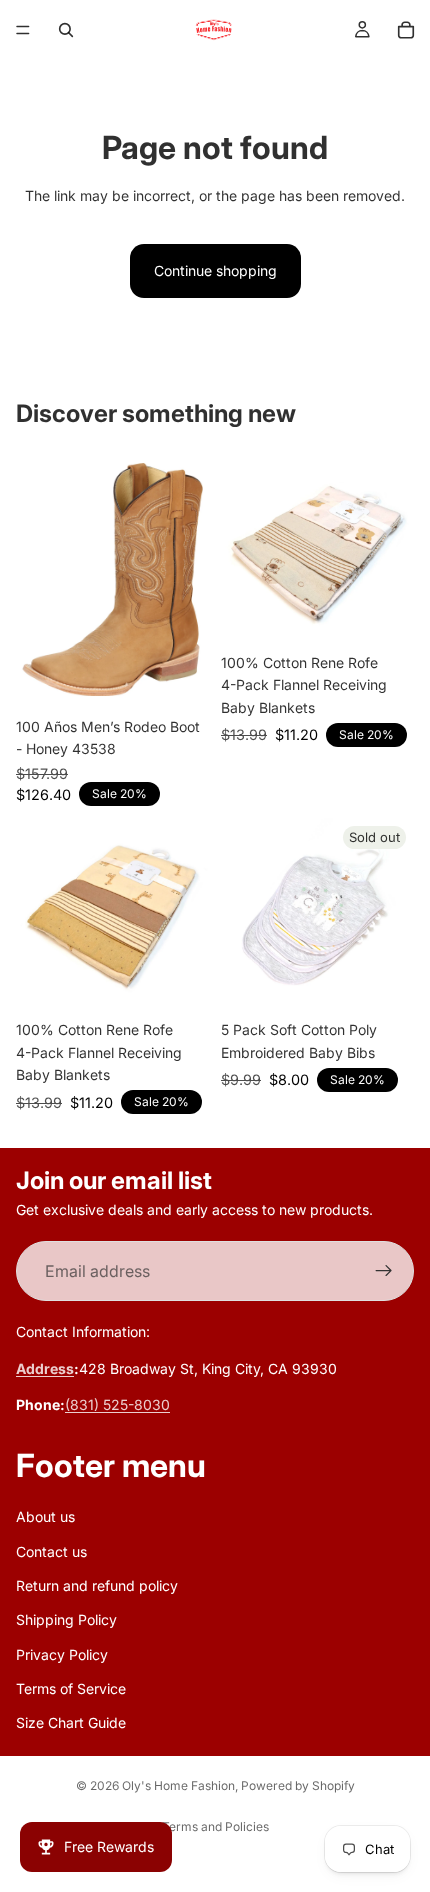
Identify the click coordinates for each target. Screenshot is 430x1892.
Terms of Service (71, 1688)
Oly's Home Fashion (178, 1785)
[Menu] (23, 30)
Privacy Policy (62, 1654)
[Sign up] (384, 1272)
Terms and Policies (215, 1826)
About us (45, 1516)
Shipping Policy (66, 1620)
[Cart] (406, 30)
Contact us (51, 1551)
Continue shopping (215, 270)
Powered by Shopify (298, 1785)
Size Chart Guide (71, 1723)
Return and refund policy (97, 1585)
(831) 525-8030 (117, 1405)
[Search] (66, 30)
